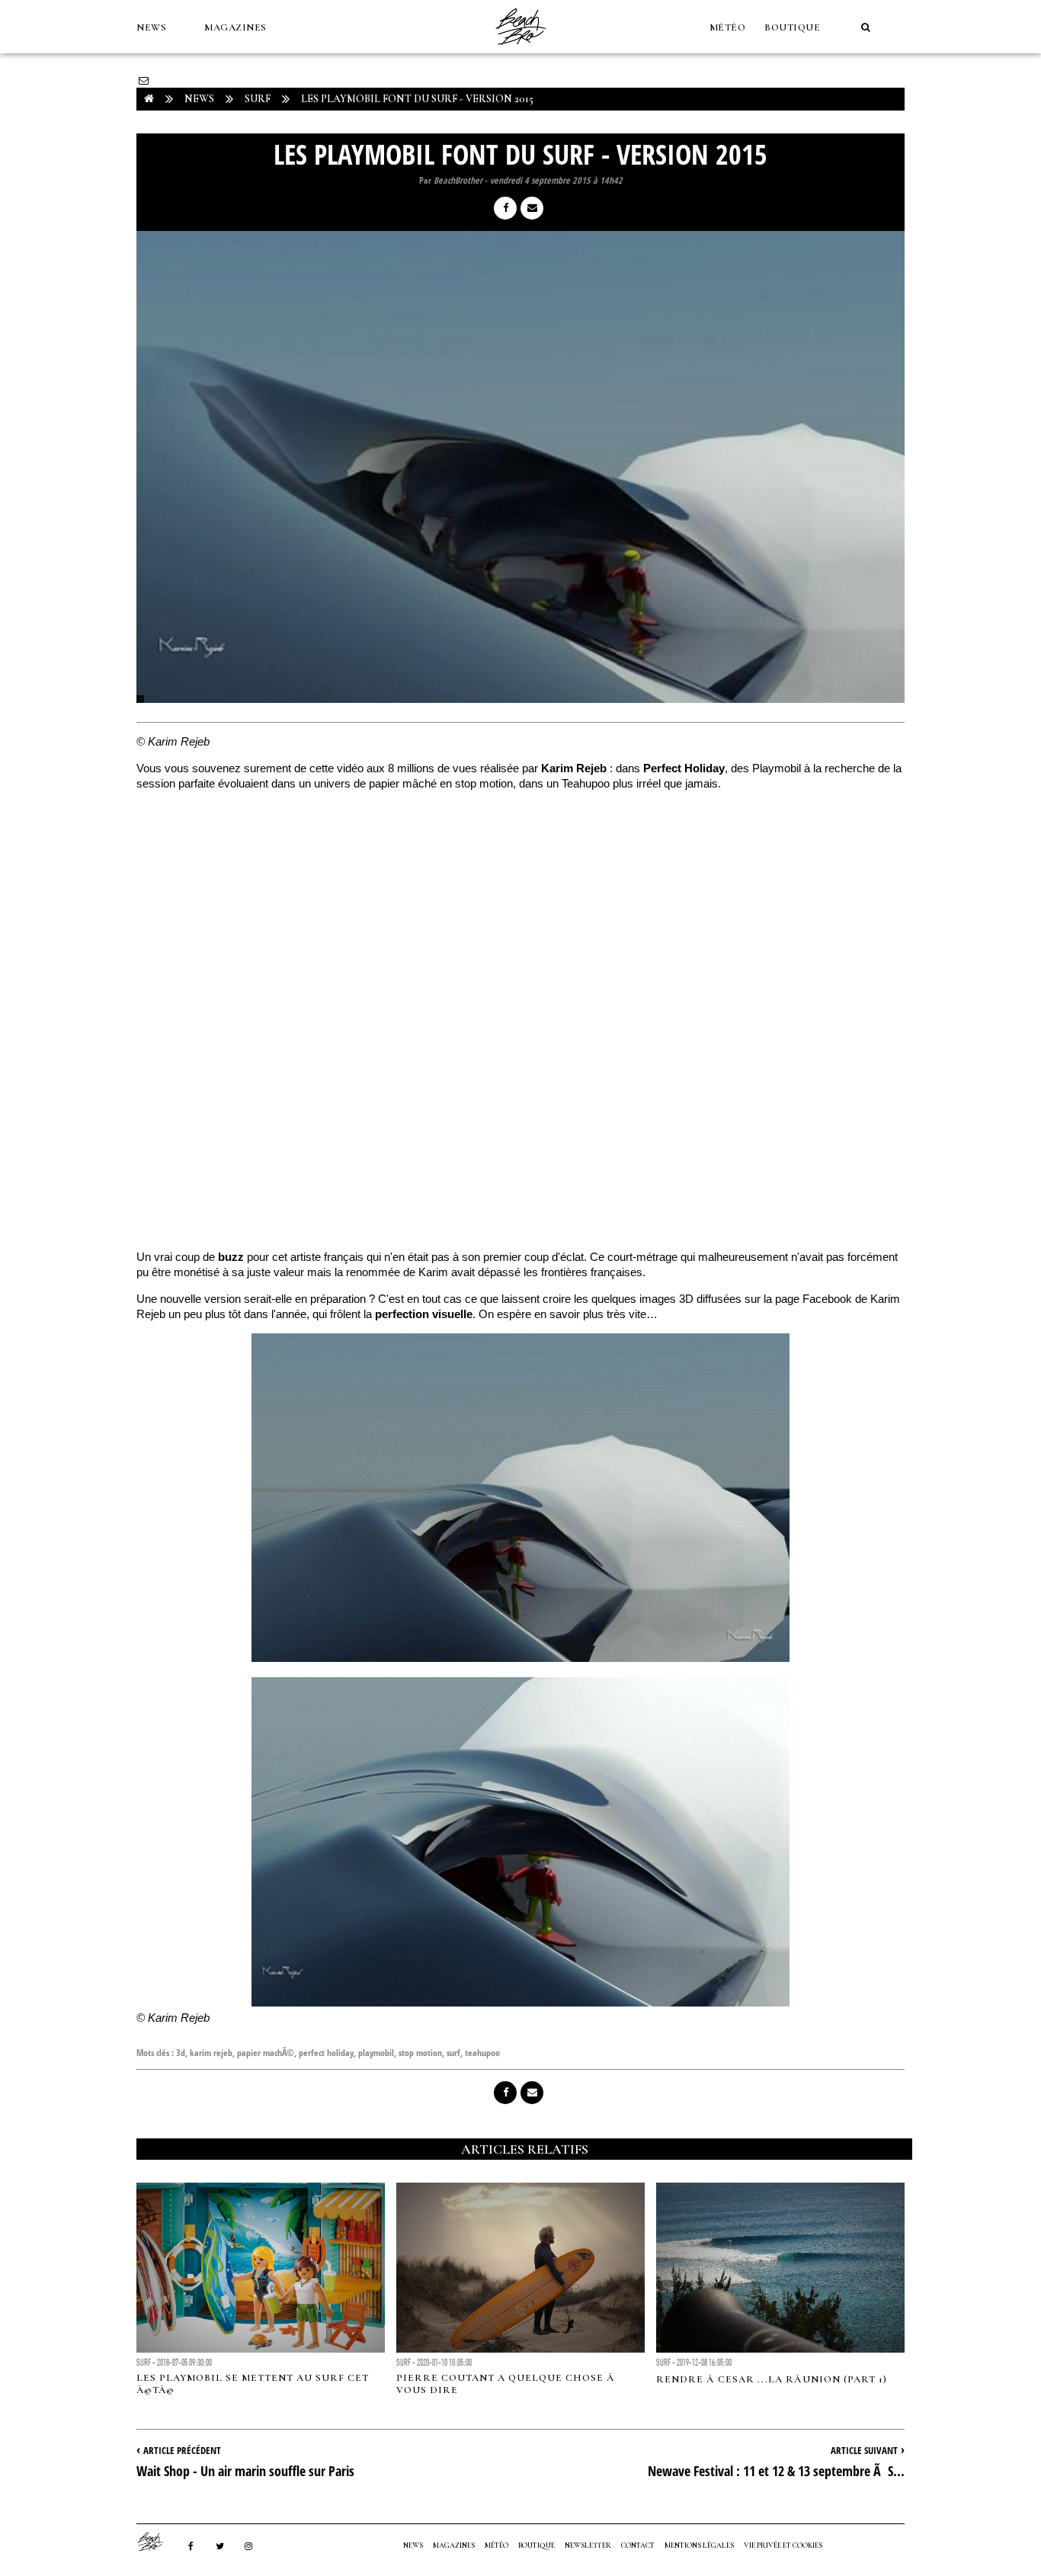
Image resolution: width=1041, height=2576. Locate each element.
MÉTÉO (728, 27)
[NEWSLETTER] (144, 81)
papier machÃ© (266, 2053)
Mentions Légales (699, 2546)
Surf (258, 99)
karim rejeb (211, 2053)
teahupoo (482, 2053)
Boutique (792, 27)
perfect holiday (326, 2053)
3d (181, 2053)
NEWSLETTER (588, 2546)
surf (453, 2053)
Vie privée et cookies (783, 2546)
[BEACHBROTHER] (158, 2542)
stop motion (420, 2053)
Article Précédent (182, 2450)
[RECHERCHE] (866, 27)
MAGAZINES (235, 27)
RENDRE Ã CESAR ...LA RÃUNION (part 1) (772, 2379)
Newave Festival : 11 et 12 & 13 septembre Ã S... (776, 2471)
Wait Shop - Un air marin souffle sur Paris (245, 2471)
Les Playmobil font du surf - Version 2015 (417, 99)
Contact (638, 2546)
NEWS (151, 27)
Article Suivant (864, 2450)
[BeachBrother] (520, 50)
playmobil (376, 2053)
